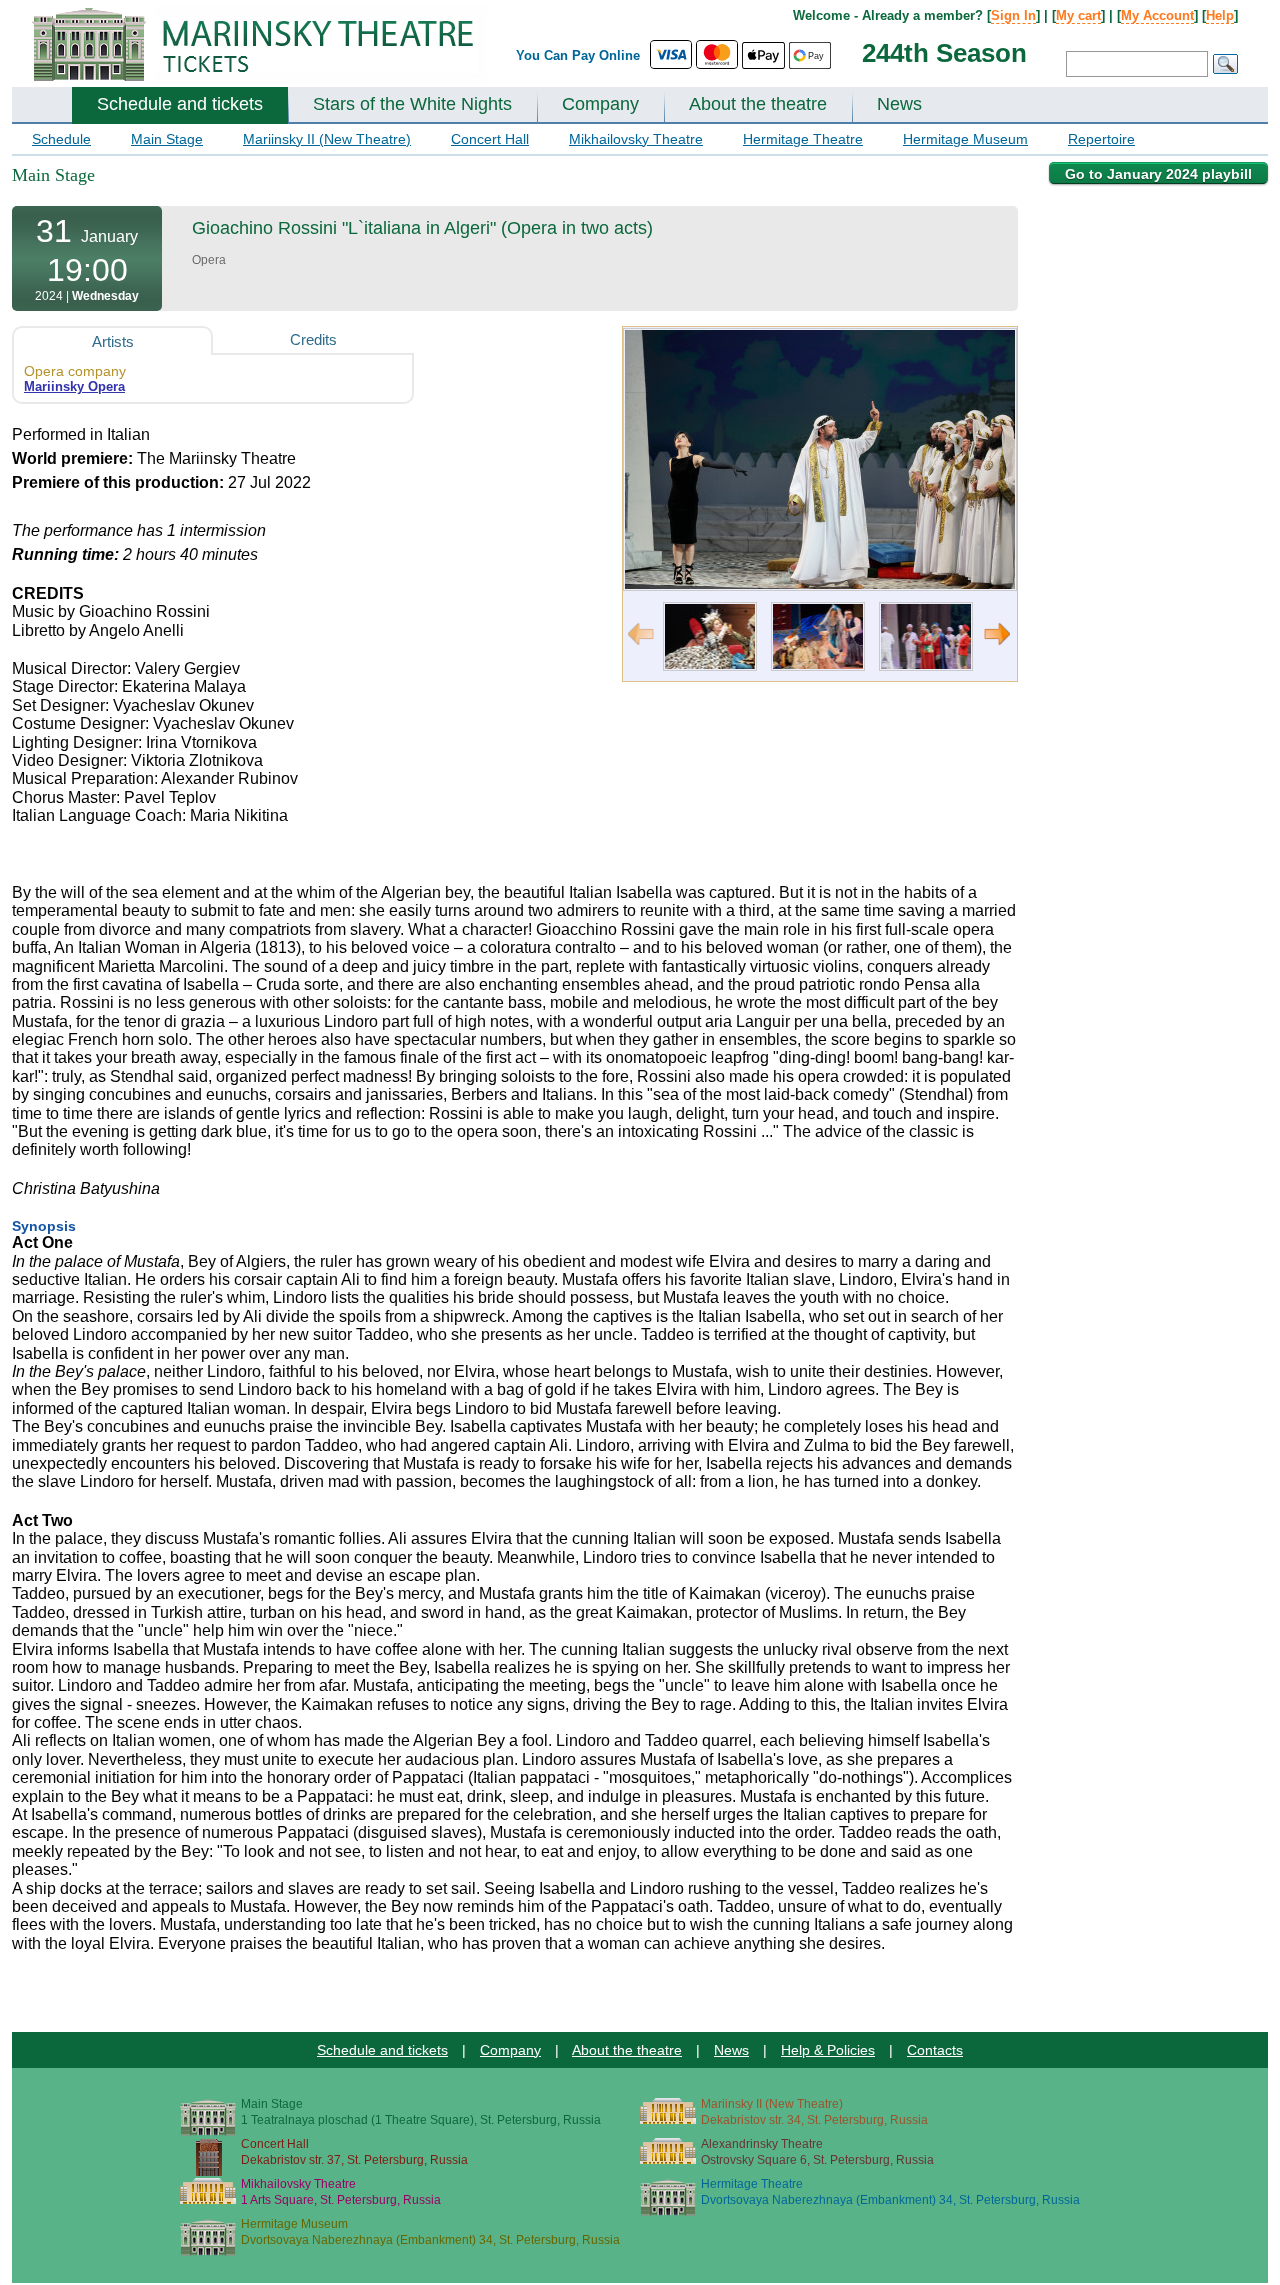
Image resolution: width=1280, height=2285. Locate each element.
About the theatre (758, 104)
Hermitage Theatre (803, 139)
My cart (1078, 15)
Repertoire (1101, 139)
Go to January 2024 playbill (1158, 174)
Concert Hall (490, 139)
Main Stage (167, 139)
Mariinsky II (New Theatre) (327, 139)
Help (1220, 15)
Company (600, 104)
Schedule (61, 139)
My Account (1157, 15)
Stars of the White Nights (412, 104)
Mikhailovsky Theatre (636, 139)
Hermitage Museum (965, 139)
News (899, 104)
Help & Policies (828, 2050)
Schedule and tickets (180, 104)
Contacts (935, 2050)
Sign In (1013, 15)
